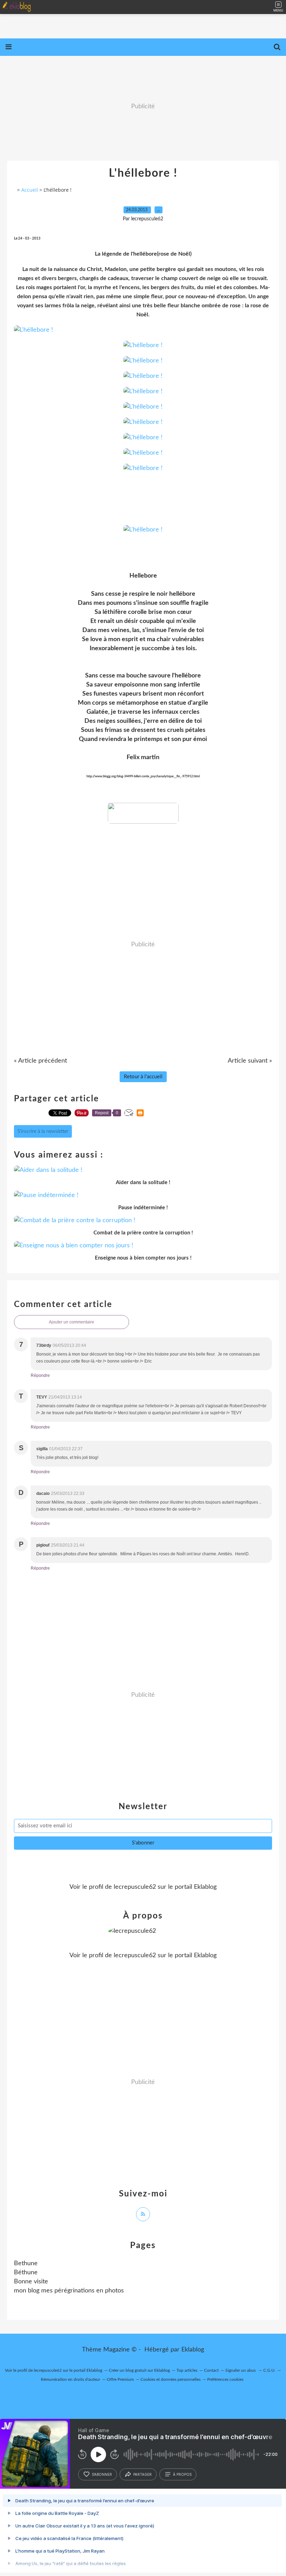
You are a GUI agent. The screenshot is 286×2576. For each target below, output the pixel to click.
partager (142, 2474)
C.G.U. (269, 2370)
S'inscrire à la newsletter (43, 1131)
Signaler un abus (241, 2370)
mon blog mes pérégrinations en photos (69, 2291)
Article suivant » (250, 1061)
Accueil (30, 190)
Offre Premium (120, 2379)
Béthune (26, 2273)
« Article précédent (40, 1061)
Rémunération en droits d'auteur (70, 2379)
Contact (211, 2370)
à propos (182, 2474)
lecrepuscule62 (135, 1887)
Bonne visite (31, 2282)
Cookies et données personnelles (171, 2379)
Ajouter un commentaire (71, 1322)
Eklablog (193, 2350)
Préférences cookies (225, 2379)
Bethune (26, 2263)
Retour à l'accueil (143, 1077)
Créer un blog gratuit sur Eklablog (139, 2370)
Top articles (187, 2370)
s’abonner (102, 2474)
